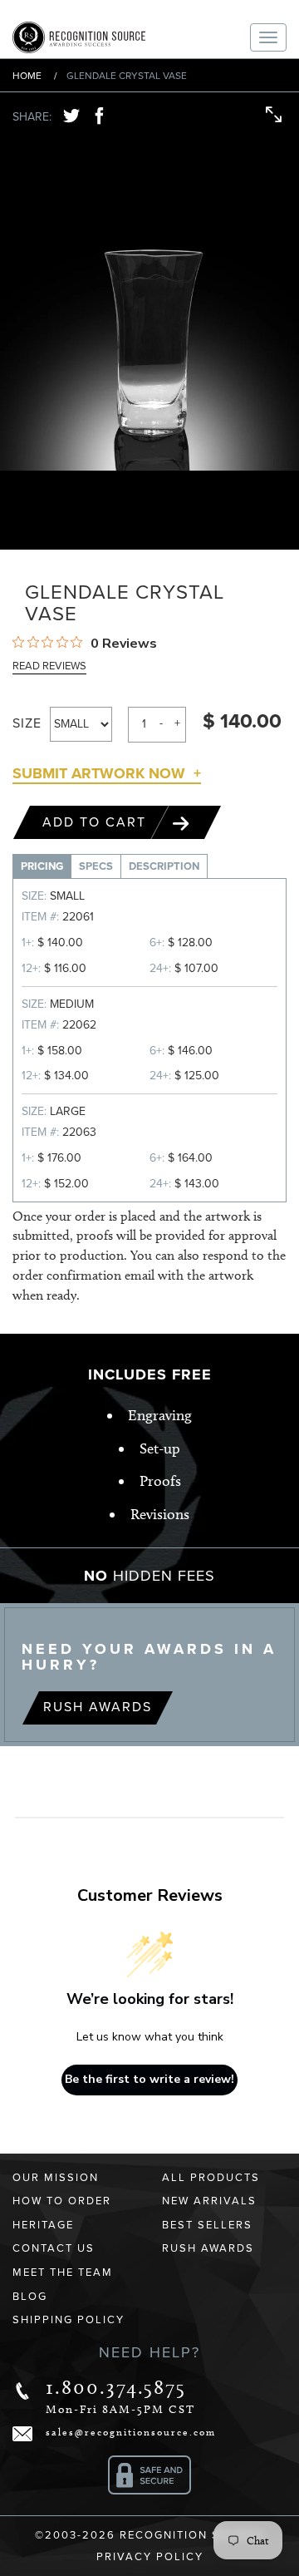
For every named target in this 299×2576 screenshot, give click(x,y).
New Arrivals (209, 2201)
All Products (211, 2178)
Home (27, 76)
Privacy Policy (150, 2557)
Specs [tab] (96, 866)
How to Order (62, 2201)
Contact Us (54, 2248)
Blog (30, 2297)
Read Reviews (49, 666)
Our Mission (56, 2178)
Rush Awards (98, 1707)
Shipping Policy (69, 2320)
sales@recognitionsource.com (131, 2432)
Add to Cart (97, 822)
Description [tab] (164, 866)
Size (27, 723)
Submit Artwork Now (99, 773)
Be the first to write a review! (149, 2079)
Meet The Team (63, 2273)
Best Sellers (207, 2225)
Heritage (43, 2225)
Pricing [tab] (42, 866)
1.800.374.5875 (116, 2387)
